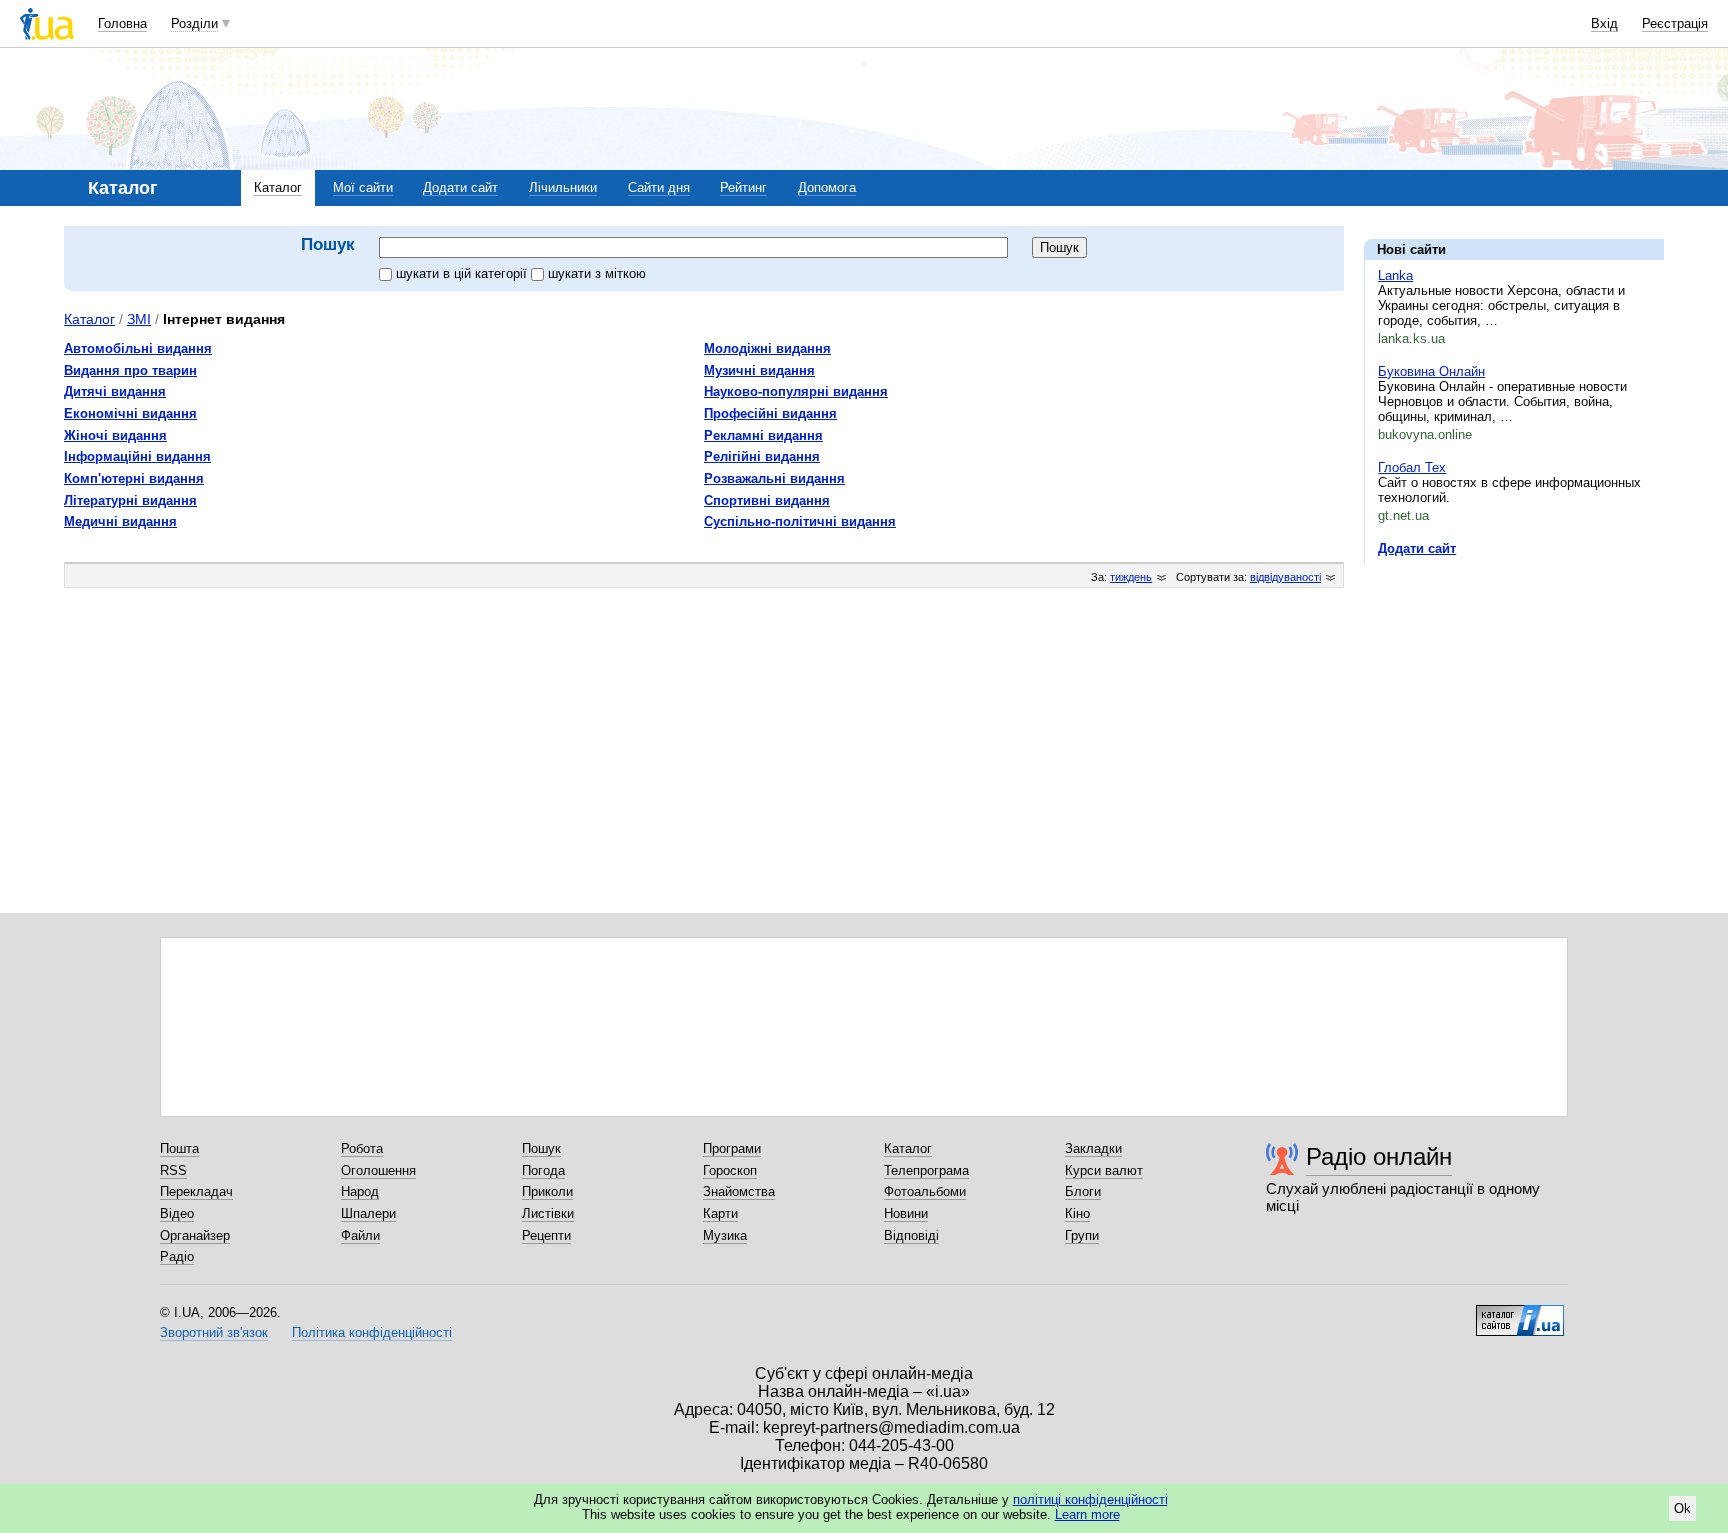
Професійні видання (770, 413)
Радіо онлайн (1379, 1156)
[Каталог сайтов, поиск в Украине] (1520, 1313)
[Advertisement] (1514, 702)
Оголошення (378, 1170)
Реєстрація (1675, 23)
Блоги (1083, 1191)
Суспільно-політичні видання (800, 521)
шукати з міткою (597, 273)
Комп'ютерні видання (134, 478)
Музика (725, 1235)
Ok (1682, 1508)
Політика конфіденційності (372, 1332)
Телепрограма (926, 1170)
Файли (360, 1235)
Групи (1082, 1235)
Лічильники (563, 187)
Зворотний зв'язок (214, 1332)
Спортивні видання (767, 500)
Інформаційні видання (137, 456)
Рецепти (546, 1235)
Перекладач (196, 1191)
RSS (173, 1170)
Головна (122, 23)
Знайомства (739, 1191)
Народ (360, 1191)
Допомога (827, 187)
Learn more (1087, 1514)
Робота (362, 1148)
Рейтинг (743, 187)
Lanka (1395, 275)
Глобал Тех (1412, 467)
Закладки (1093, 1148)
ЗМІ (139, 319)
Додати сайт (460, 187)
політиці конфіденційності (1090, 1499)
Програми (732, 1148)
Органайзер (195, 1235)
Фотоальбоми (925, 1191)
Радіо (177, 1256)
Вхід (1604, 23)
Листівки (548, 1213)
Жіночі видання (115, 435)
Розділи (194, 23)
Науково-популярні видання (796, 391)
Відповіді (911, 1235)
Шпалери (368, 1213)
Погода (543, 1170)
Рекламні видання (763, 435)
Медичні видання (120, 521)
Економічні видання (130, 413)
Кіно (1077, 1213)
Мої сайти (363, 187)
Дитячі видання (115, 391)
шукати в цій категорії (463, 273)
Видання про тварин (130, 370)
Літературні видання (130, 500)
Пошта (179, 1148)
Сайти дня (659, 187)
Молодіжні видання (767, 348)
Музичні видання (759, 370)
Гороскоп (730, 1170)
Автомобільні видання (138, 348)
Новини (906, 1213)
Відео (177, 1213)
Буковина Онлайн (1431, 371)
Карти (720, 1213)
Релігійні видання (762, 456)
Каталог (278, 187)
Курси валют (1104, 1170)
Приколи (547, 1191)
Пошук (541, 1148)
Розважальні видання (774, 478)
